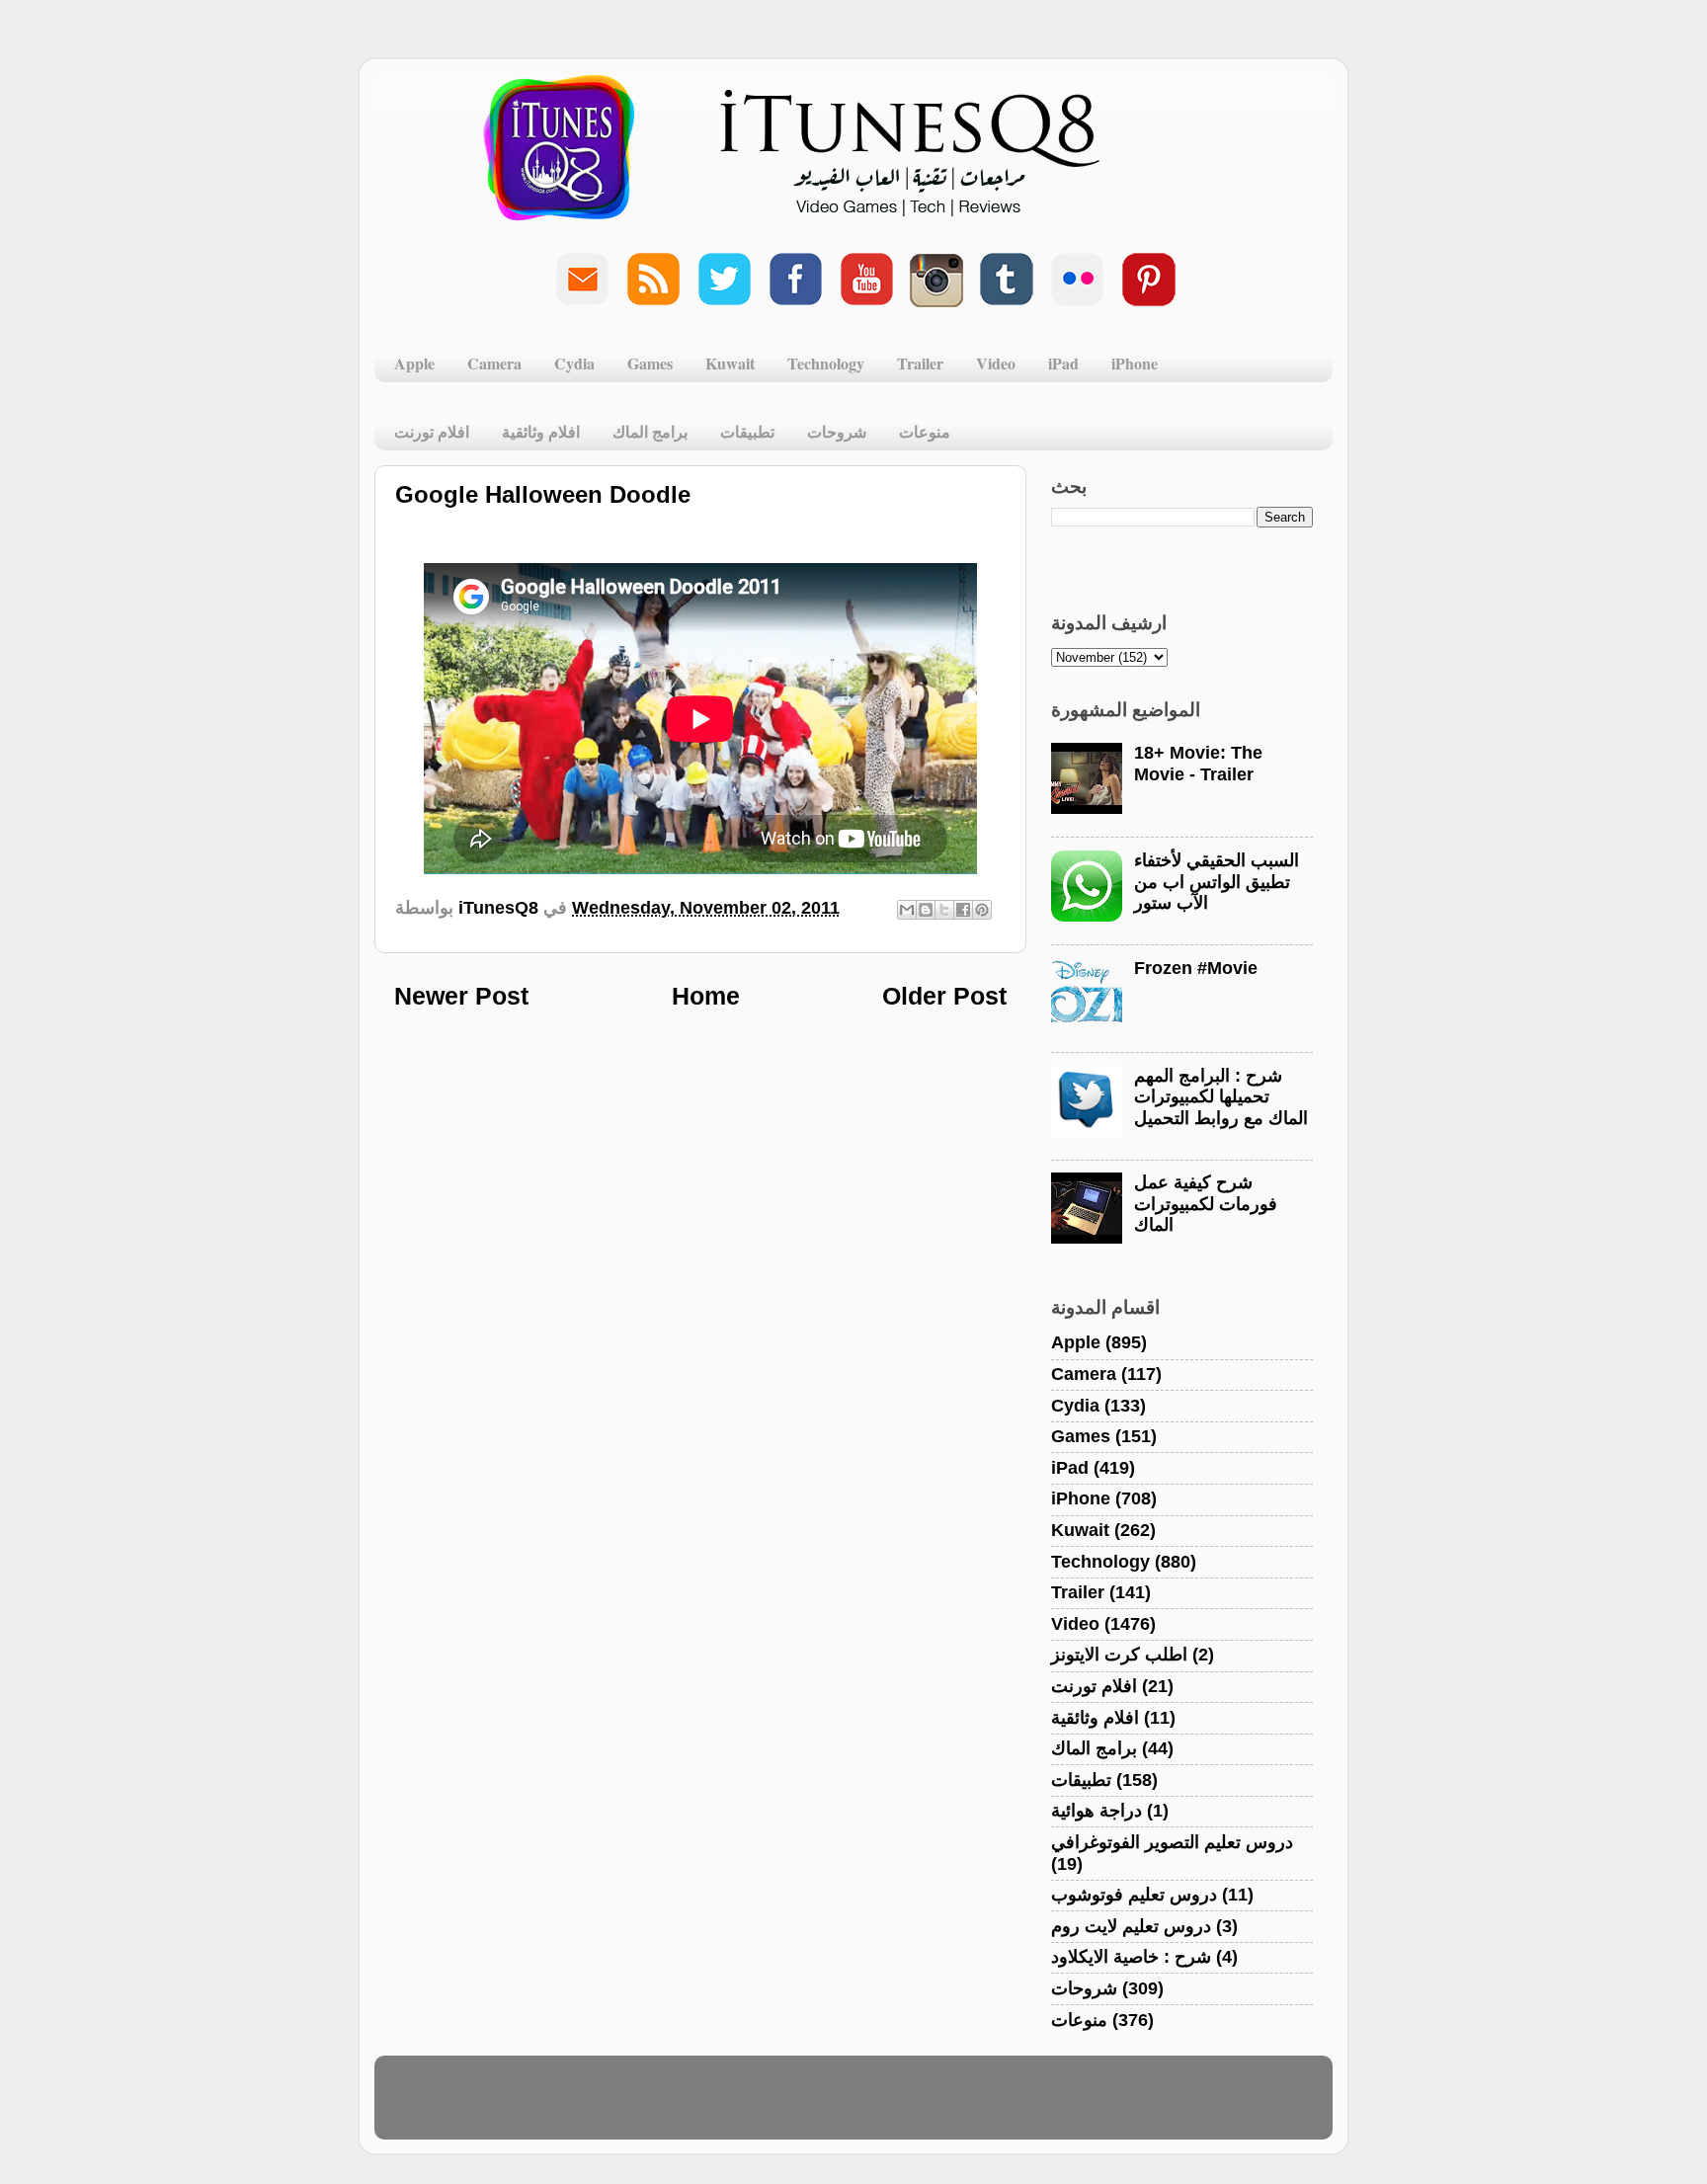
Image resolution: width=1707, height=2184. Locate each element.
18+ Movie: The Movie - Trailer (1198, 764)
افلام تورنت (432, 431)
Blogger (949, 2107)
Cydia (574, 363)
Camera (494, 363)
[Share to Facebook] (963, 910)
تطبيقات (747, 431)
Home (706, 996)
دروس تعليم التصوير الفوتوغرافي (1172, 1842)
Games (650, 363)
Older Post (944, 996)
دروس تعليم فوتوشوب (1134, 1895)
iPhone (1135, 363)
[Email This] (907, 910)
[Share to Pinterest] (982, 910)
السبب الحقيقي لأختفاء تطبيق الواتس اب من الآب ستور (1217, 882)
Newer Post (461, 996)
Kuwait (730, 363)
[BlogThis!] (926, 910)
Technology (826, 363)
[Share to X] (944, 910)
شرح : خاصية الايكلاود (1131, 1957)
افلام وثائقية (541, 431)
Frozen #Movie (1196, 968)
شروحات (837, 431)
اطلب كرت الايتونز (1119, 1655)
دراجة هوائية (1097, 1811)
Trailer (920, 363)
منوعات (925, 431)
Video (996, 363)
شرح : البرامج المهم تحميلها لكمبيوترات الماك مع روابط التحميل (1221, 1097)
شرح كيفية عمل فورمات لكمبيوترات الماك (1206, 1204)
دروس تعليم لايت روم (1131, 1926)
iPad (1063, 363)
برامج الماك (650, 431)
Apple (414, 363)
